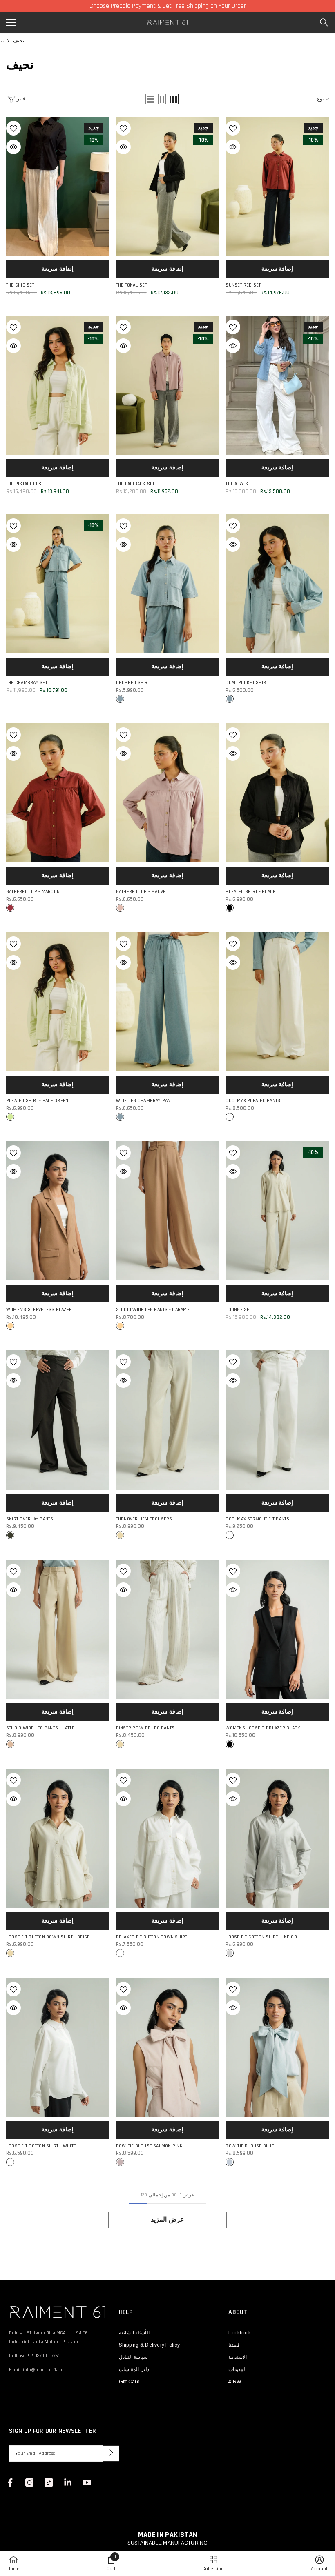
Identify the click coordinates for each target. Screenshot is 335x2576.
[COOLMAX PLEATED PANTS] (277, 1002)
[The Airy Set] (277, 385)
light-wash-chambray (120, 699)
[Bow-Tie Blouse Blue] (277, 2047)
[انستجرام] (29, 2483)
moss (10, 1535)
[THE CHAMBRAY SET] (58, 584)
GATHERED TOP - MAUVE (141, 892)
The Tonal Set (132, 285)
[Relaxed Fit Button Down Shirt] (168, 1838)
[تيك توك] (49, 2483)
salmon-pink (120, 2162)
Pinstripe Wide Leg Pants (145, 1728)
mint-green (10, 1117)
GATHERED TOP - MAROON (33, 892)
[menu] (11, 22)
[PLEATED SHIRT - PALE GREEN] (58, 1002)
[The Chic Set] (58, 186)
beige (120, 1535)
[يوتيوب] (87, 2483)
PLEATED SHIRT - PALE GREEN (37, 1101)
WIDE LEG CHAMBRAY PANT (144, 1101)
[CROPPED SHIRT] (168, 584)
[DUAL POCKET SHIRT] (277, 584)
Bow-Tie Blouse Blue (250, 2146)
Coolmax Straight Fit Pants (257, 1519)
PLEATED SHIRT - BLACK (251, 892)
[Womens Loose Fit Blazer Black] (277, 1629)
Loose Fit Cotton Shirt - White (41, 2146)
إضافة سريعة (58, 269)
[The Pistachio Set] (58, 385)
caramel (10, 1326)
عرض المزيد (167, 2220)
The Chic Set (20, 285)
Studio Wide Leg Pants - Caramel (154, 1310)
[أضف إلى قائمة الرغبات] (13, 128)
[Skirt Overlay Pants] (58, 1420)
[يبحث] (324, 22)
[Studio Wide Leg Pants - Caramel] (168, 1211)
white (230, 1117)
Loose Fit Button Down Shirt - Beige (48, 1937)
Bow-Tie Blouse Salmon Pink (149, 2146)
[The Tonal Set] (168, 186)
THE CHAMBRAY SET (27, 683)
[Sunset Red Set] (277, 186)
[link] (111, 2563)
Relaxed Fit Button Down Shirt (152, 1937)
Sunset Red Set (243, 285)
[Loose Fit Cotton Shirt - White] (58, 2047)
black (230, 908)
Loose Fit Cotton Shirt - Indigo (261, 1937)
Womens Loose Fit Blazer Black (263, 1728)
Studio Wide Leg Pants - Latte (40, 1728)
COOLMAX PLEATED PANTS (253, 1101)
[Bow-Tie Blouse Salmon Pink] (168, 2047)
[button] (151, 99)
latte (10, 1744)
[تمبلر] (68, 2483)
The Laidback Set (135, 484)
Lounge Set (238, 1310)
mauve (120, 908)
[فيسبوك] (10, 2483)
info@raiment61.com (44, 2370)
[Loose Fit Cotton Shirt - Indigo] (277, 1838)
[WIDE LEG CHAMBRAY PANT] (168, 1002)
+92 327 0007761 (42, 2356)
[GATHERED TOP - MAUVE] (168, 793)
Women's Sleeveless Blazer (39, 1310)
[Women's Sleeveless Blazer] (58, 1211)
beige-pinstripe (120, 1744)
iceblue (230, 2162)
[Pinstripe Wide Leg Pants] (168, 1629)
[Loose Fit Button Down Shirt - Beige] (58, 1838)
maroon (10, 908)
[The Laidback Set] (168, 385)
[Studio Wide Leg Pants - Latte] (58, 1629)
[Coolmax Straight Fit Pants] (277, 1420)
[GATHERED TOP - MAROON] (58, 793)
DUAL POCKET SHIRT (247, 683)
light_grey (230, 1953)
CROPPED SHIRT (133, 683)
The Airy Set (239, 484)
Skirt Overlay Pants (30, 1519)
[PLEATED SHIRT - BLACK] (277, 793)
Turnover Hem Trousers (144, 1519)
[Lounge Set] (277, 1211)
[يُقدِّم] (111, 2454)
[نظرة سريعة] (13, 147)
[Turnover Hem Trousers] (168, 1420)
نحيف (19, 41)
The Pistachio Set (26, 484)
